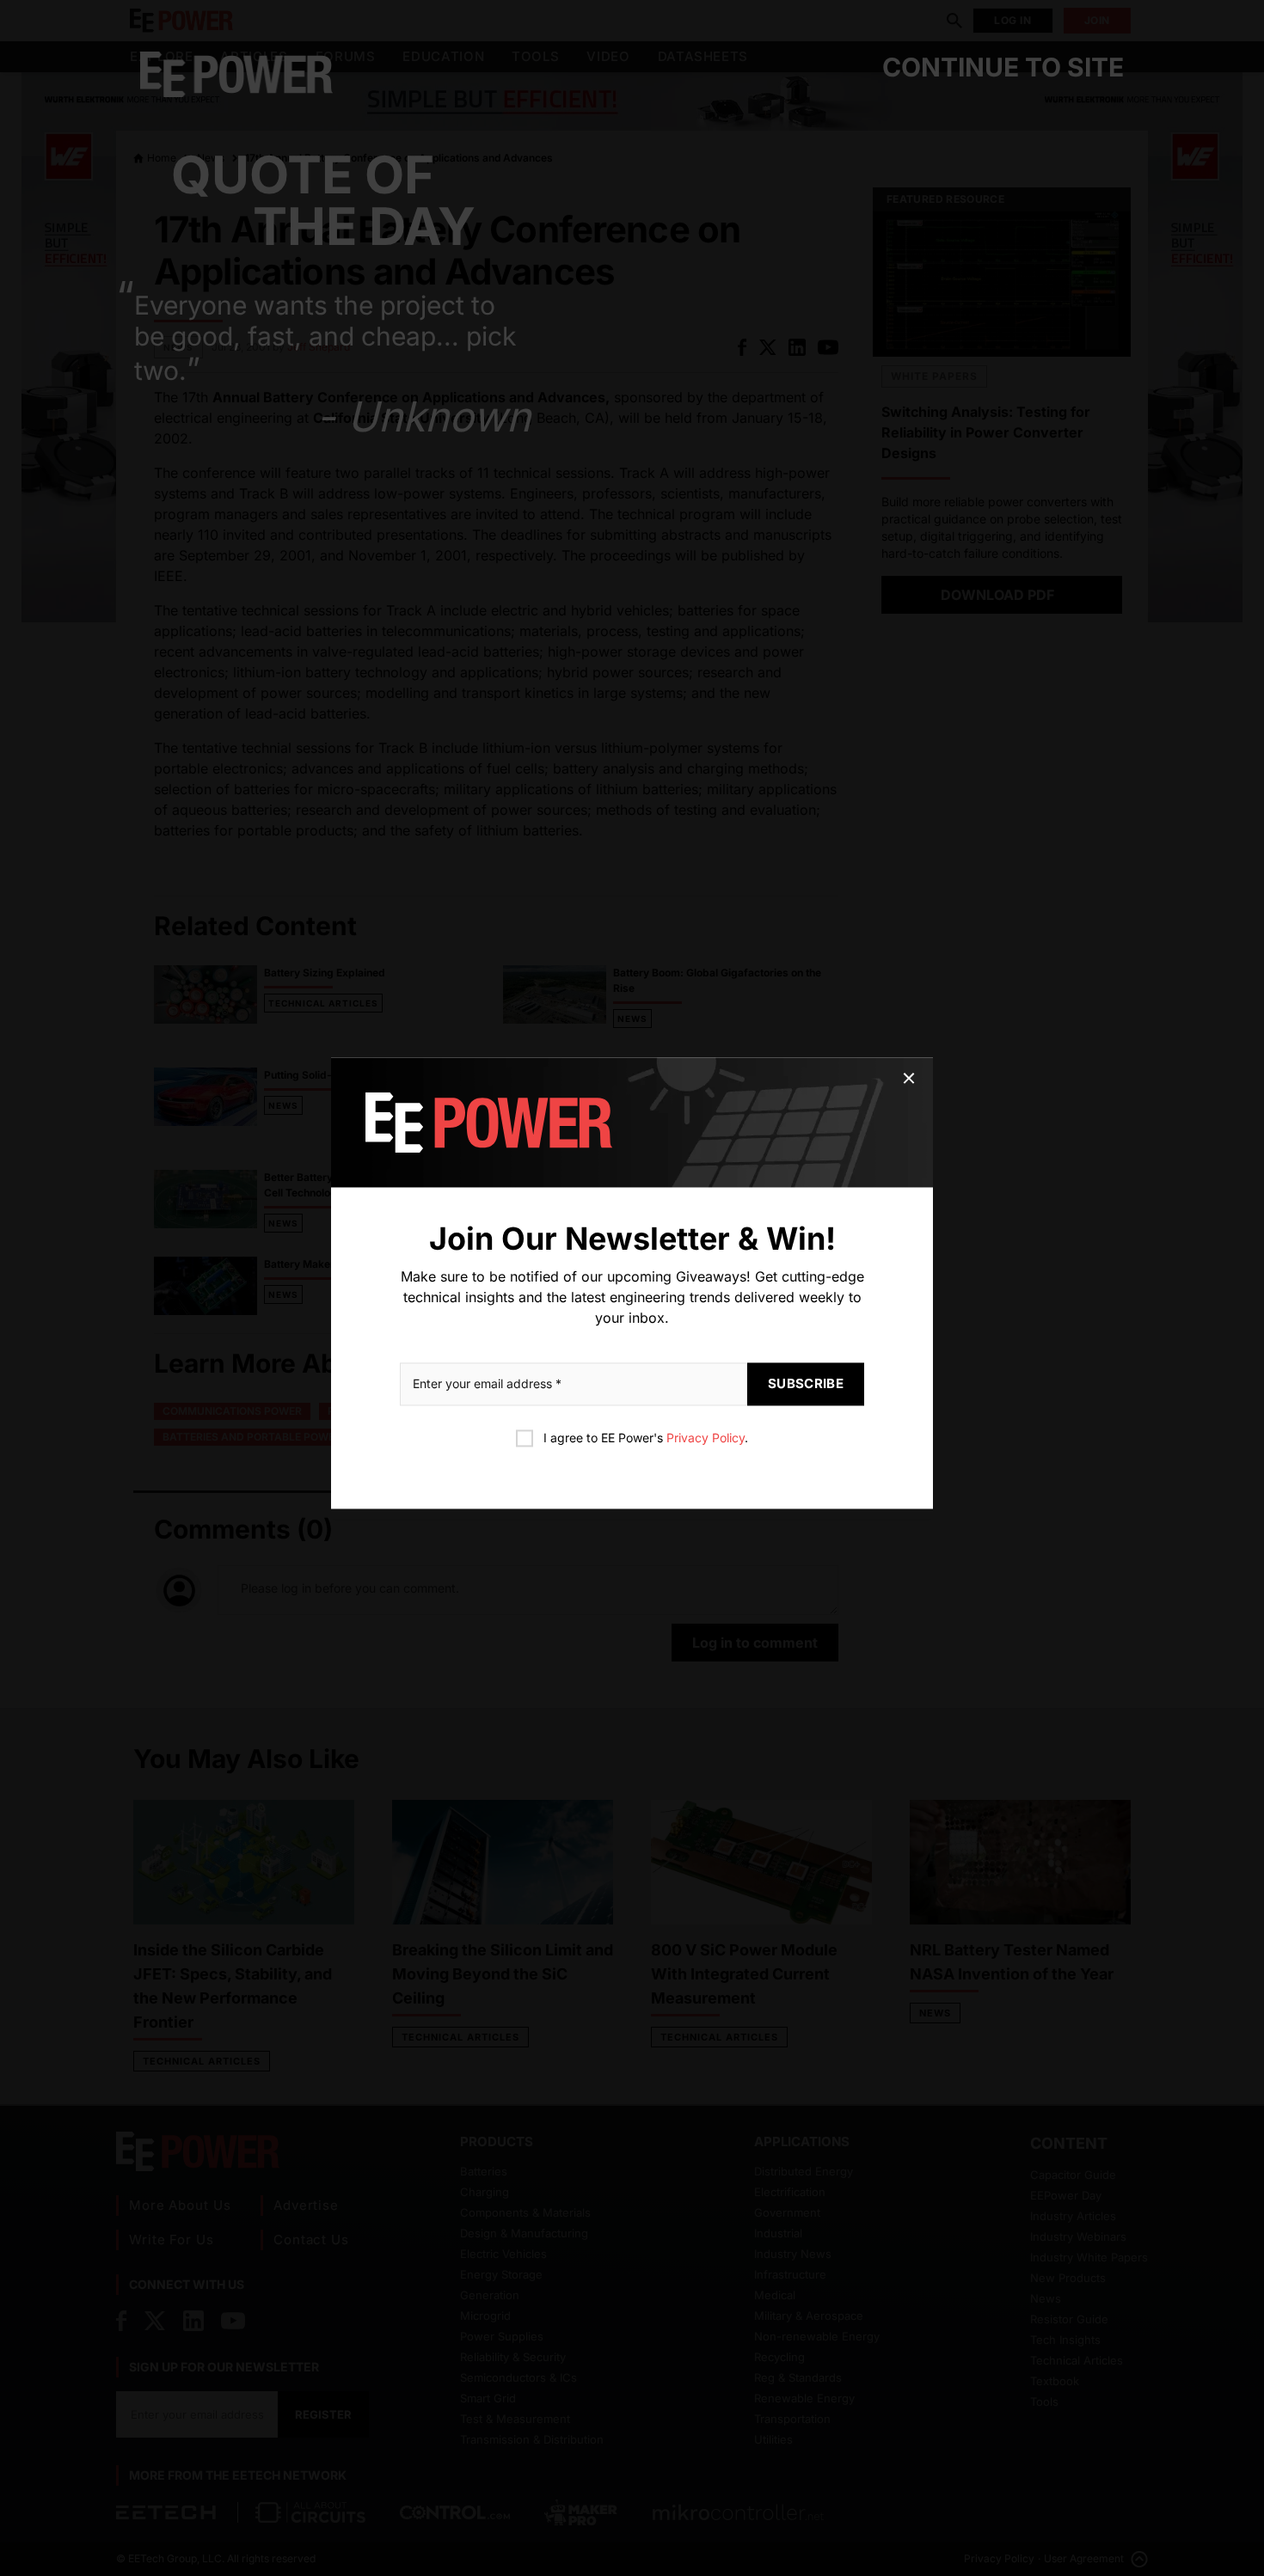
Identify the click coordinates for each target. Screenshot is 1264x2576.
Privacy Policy (706, 1438)
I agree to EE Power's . (646, 1438)
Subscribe (806, 1383)
